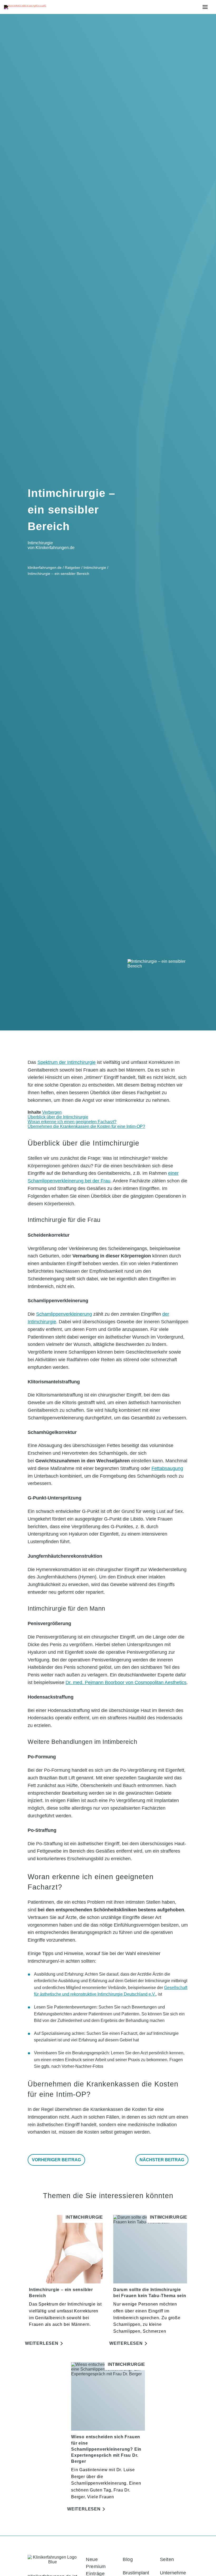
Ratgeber (73, 567)
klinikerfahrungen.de (45, 567)
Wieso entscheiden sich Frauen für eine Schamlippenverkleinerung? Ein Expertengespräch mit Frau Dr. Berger (106, 2449)
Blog (128, 2559)
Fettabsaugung (167, 1468)
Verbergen (52, 1112)
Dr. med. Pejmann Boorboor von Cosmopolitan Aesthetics (126, 1682)
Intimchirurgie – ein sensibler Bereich (61, 2293)
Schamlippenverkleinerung (64, 1314)
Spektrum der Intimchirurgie (67, 1062)
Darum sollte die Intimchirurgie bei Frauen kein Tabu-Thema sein (150, 2293)
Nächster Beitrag (162, 2160)
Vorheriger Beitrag (56, 2160)
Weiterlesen (42, 2343)
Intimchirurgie (40, 543)
